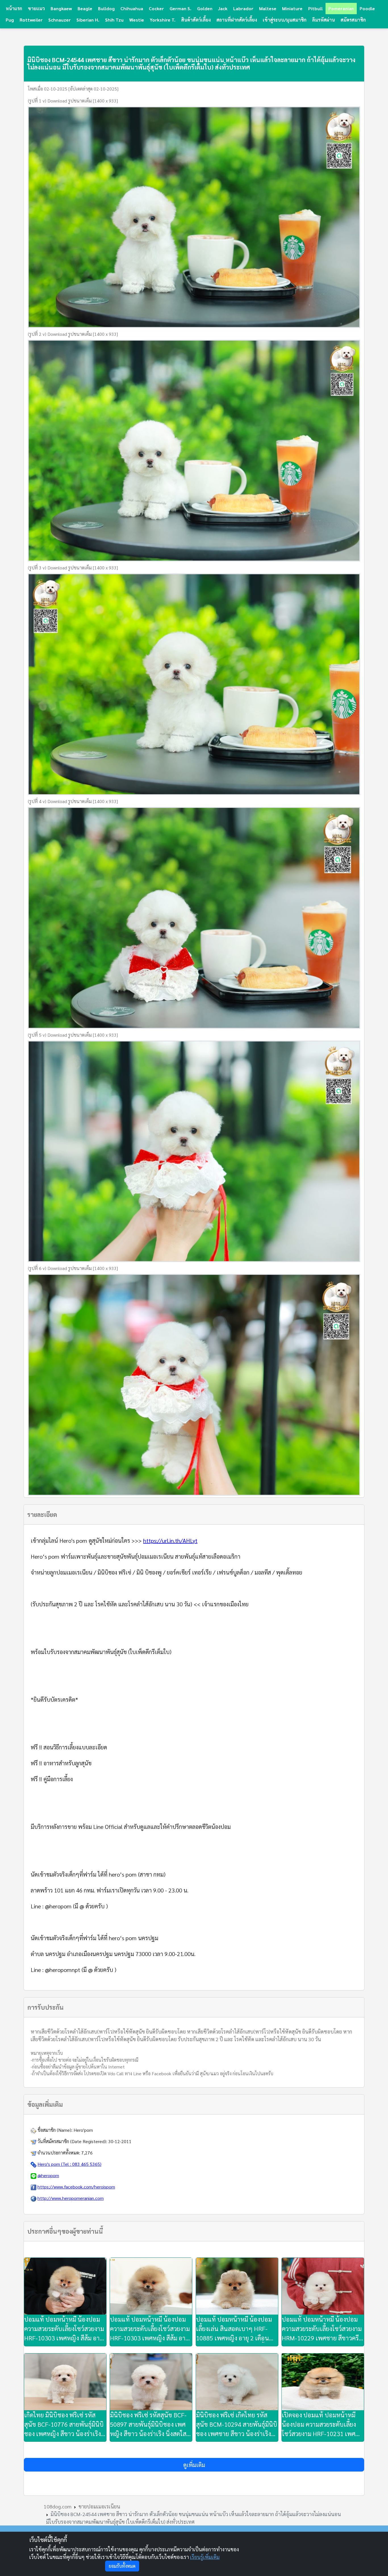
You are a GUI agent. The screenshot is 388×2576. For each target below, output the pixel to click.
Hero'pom (83, 2130)
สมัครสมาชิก (353, 20)
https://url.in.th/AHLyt (170, 1540)
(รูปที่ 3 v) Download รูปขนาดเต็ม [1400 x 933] (73, 568)
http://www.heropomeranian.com (71, 2198)
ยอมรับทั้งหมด (122, 2566)
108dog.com (58, 2506)
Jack (223, 8)
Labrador (243, 8)
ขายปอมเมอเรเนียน (99, 2506)
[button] (194, 2465)
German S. (181, 8)
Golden (205, 8)
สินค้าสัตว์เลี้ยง (196, 20)
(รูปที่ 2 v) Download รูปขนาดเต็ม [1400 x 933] (73, 334)
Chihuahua (132, 8)
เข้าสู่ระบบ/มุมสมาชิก (285, 20)
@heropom (48, 2175)
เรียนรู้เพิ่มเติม (205, 2557)
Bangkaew (61, 8)
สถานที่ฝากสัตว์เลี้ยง (237, 20)
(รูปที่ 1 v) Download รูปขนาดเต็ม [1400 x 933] (73, 101)
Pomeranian (341, 8)
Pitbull (315, 8)
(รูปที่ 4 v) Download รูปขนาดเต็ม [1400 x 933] (73, 801)
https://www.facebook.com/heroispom (76, 2187)
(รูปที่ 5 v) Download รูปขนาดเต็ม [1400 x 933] (73, 1035)
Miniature (292, 8)
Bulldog (106, 8)
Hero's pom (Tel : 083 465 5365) (69, 2164)
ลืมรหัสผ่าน (324, 20)
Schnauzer (60, 20)
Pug (10, 20)
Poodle (367, 8)
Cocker (156, 8)
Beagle (85, 8)
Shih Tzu (114, 20)
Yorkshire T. (163, 20)
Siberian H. (88, 20)
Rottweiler (31, 20)
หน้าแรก (14, 8)
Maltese (268, 8)
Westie (137, 20)
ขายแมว (36, 8)
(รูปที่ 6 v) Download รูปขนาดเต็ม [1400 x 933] (73, 1268)
